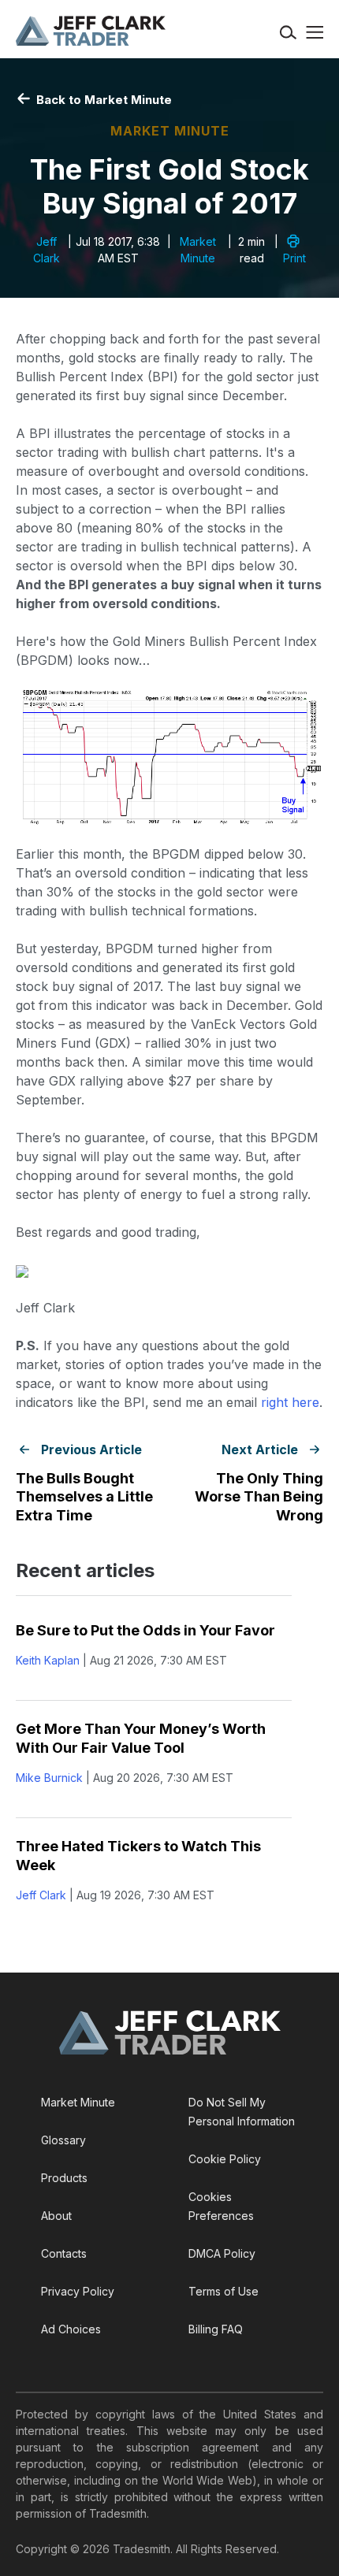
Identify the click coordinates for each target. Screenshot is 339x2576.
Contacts (64, 2253)
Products (64, 2178)
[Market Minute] (91, 31)
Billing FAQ (216, 2329)
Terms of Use (224, 2291)
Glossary (63, 2140)
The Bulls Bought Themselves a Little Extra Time (84, 1497)
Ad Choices (71, 2329)
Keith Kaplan (48, 1660)
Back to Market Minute (102, 100)
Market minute (170, 131)
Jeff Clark (41, 1895)
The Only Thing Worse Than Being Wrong (259, 1497)
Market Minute (78, 2102)
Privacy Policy (78, 2291)
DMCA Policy (222, 2253)
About (56, 2216)
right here (290, 1402)
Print (294, 258)
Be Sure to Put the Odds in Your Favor (145, 1630)
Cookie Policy (225, 2159)
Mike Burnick (49, 1778)
